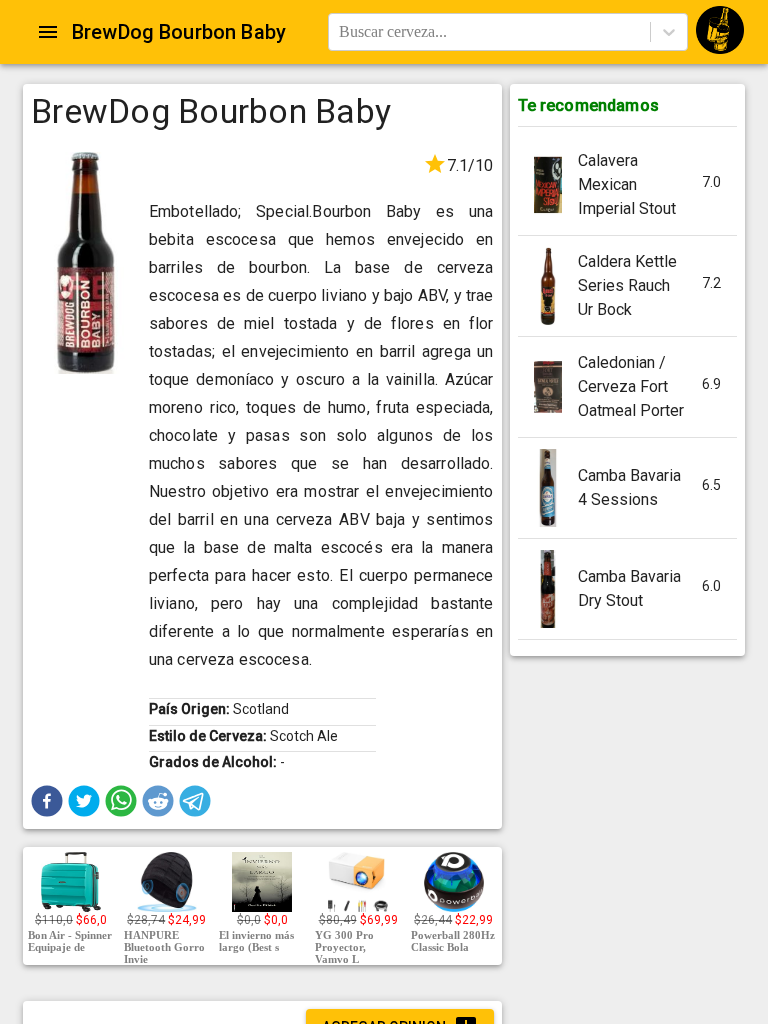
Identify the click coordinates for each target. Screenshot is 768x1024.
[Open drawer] (48, 32)
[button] (47, 801)
